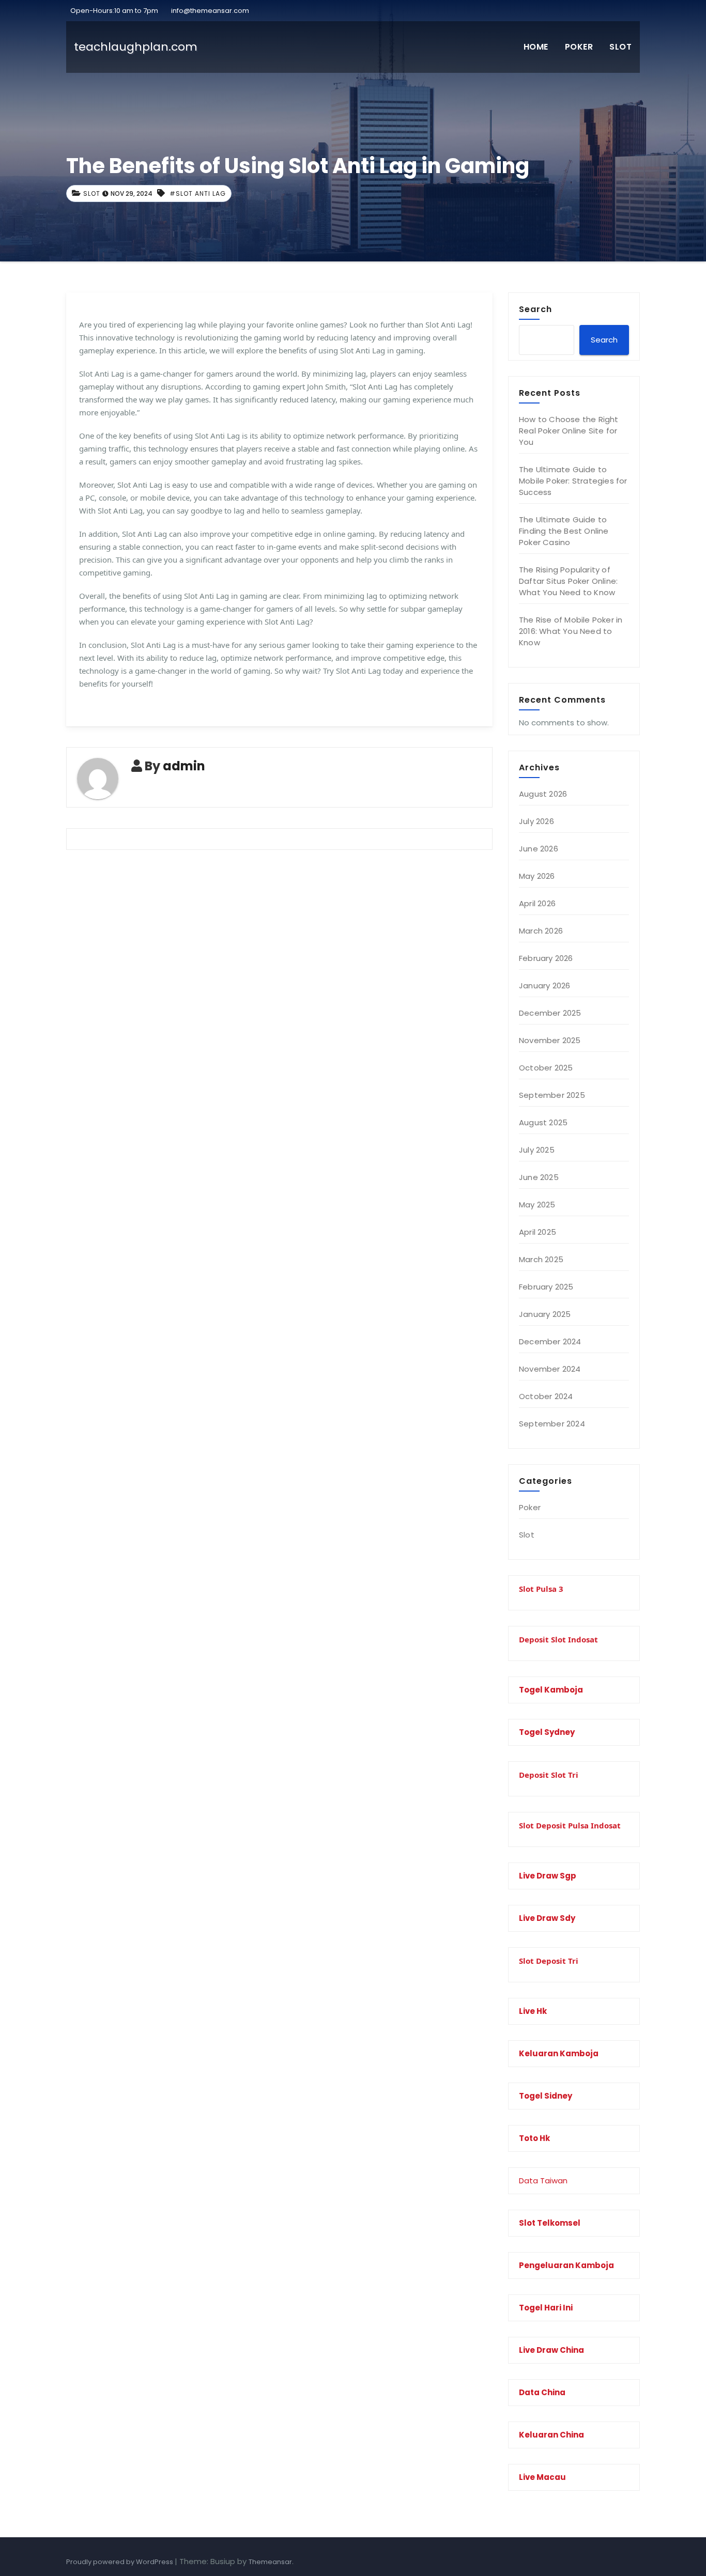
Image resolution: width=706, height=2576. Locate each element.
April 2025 (538, 1232)
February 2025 (546, 1287)
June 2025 (539, 1177)
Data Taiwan (543, 2181)
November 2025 (550, 1040)
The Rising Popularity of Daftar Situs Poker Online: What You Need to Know (568, 581)
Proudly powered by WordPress (120, 2562)
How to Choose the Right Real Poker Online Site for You (569, 431)
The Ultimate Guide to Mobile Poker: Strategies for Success (573, 481)
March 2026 (541, 931)
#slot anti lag (198, 193)
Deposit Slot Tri (549, 1775)
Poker (579, 47)
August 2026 (543, 794)
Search (535, 309)
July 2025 (537, 1150)
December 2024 (550, 1341)
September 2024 (552, 1424)
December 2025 (550, 1013)
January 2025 (545, 1314)
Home (536, 47)
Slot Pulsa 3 (541, 1589)
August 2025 (543, 1122)
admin (184, 766)
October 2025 (546, 1068)
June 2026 (539, 849)
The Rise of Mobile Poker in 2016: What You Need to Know (571, 631)
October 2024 (546, 1396)
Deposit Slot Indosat (558, 1639)
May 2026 (537, 876)
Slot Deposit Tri (549, 1961)
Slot (620, 47)
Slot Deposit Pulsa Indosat (570, 1825)
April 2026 (537, 903)
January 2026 (544, 986)
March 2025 (541, 1259)
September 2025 (552, 1095)
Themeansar (270, 2562)
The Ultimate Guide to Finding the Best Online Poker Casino (564, 531)
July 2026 (536, 821)
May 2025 (537, 1205)
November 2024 (550, 1369)
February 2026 (546, 958)
